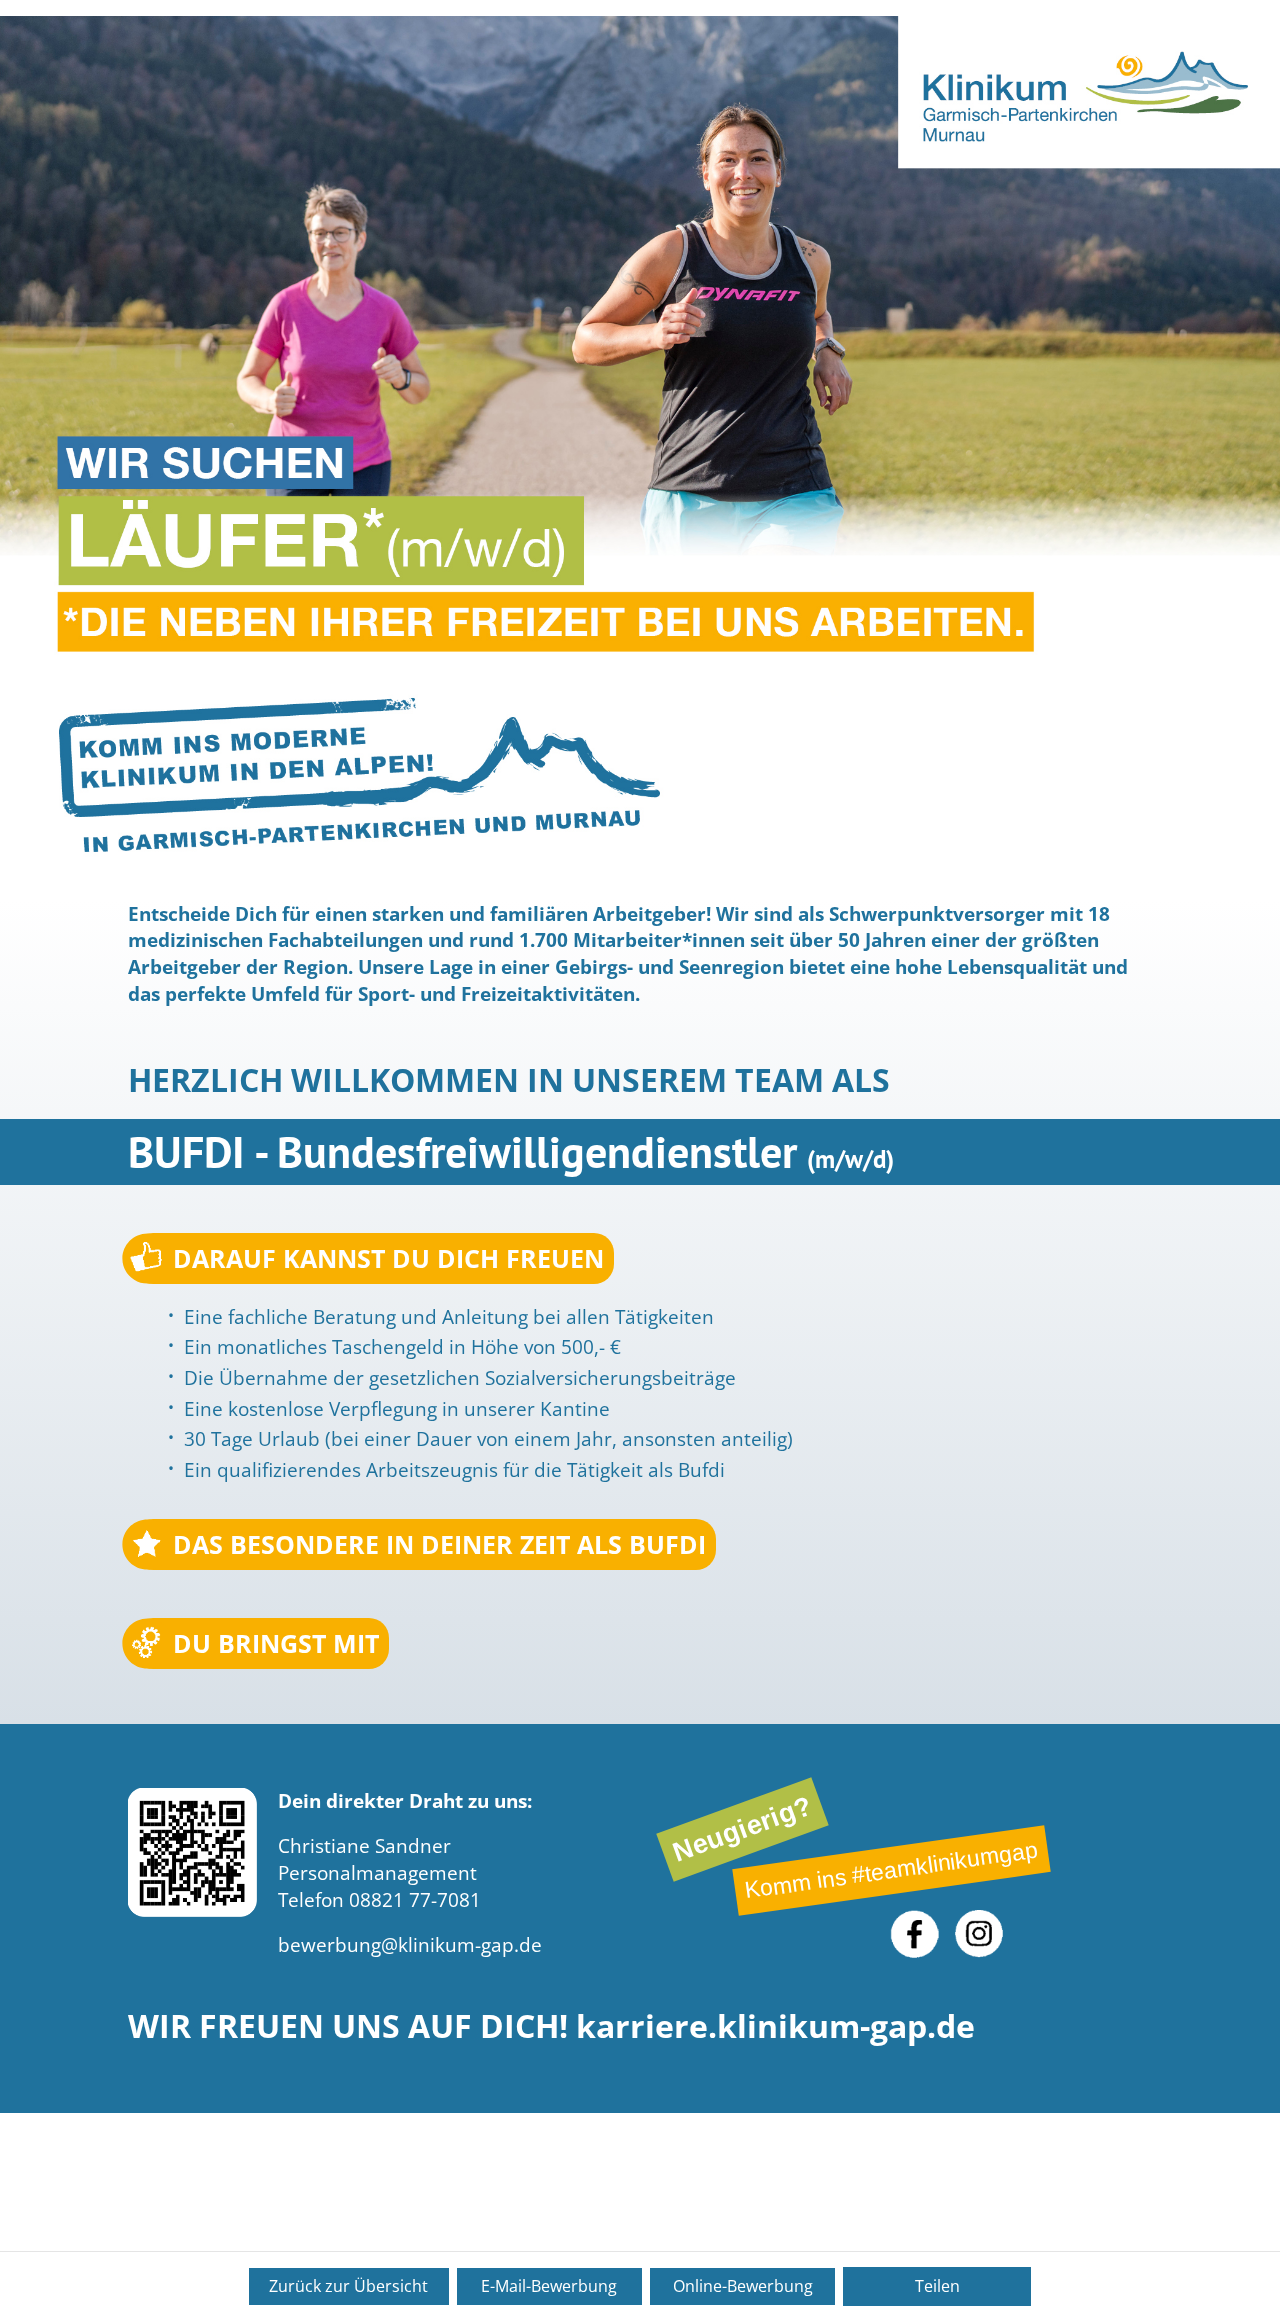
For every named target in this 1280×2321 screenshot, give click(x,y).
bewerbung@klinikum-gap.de (410, 1945)
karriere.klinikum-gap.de (775, 2025)
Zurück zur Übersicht (348, 2286)
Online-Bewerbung (743, 2286)
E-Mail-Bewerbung (549, 2286)
